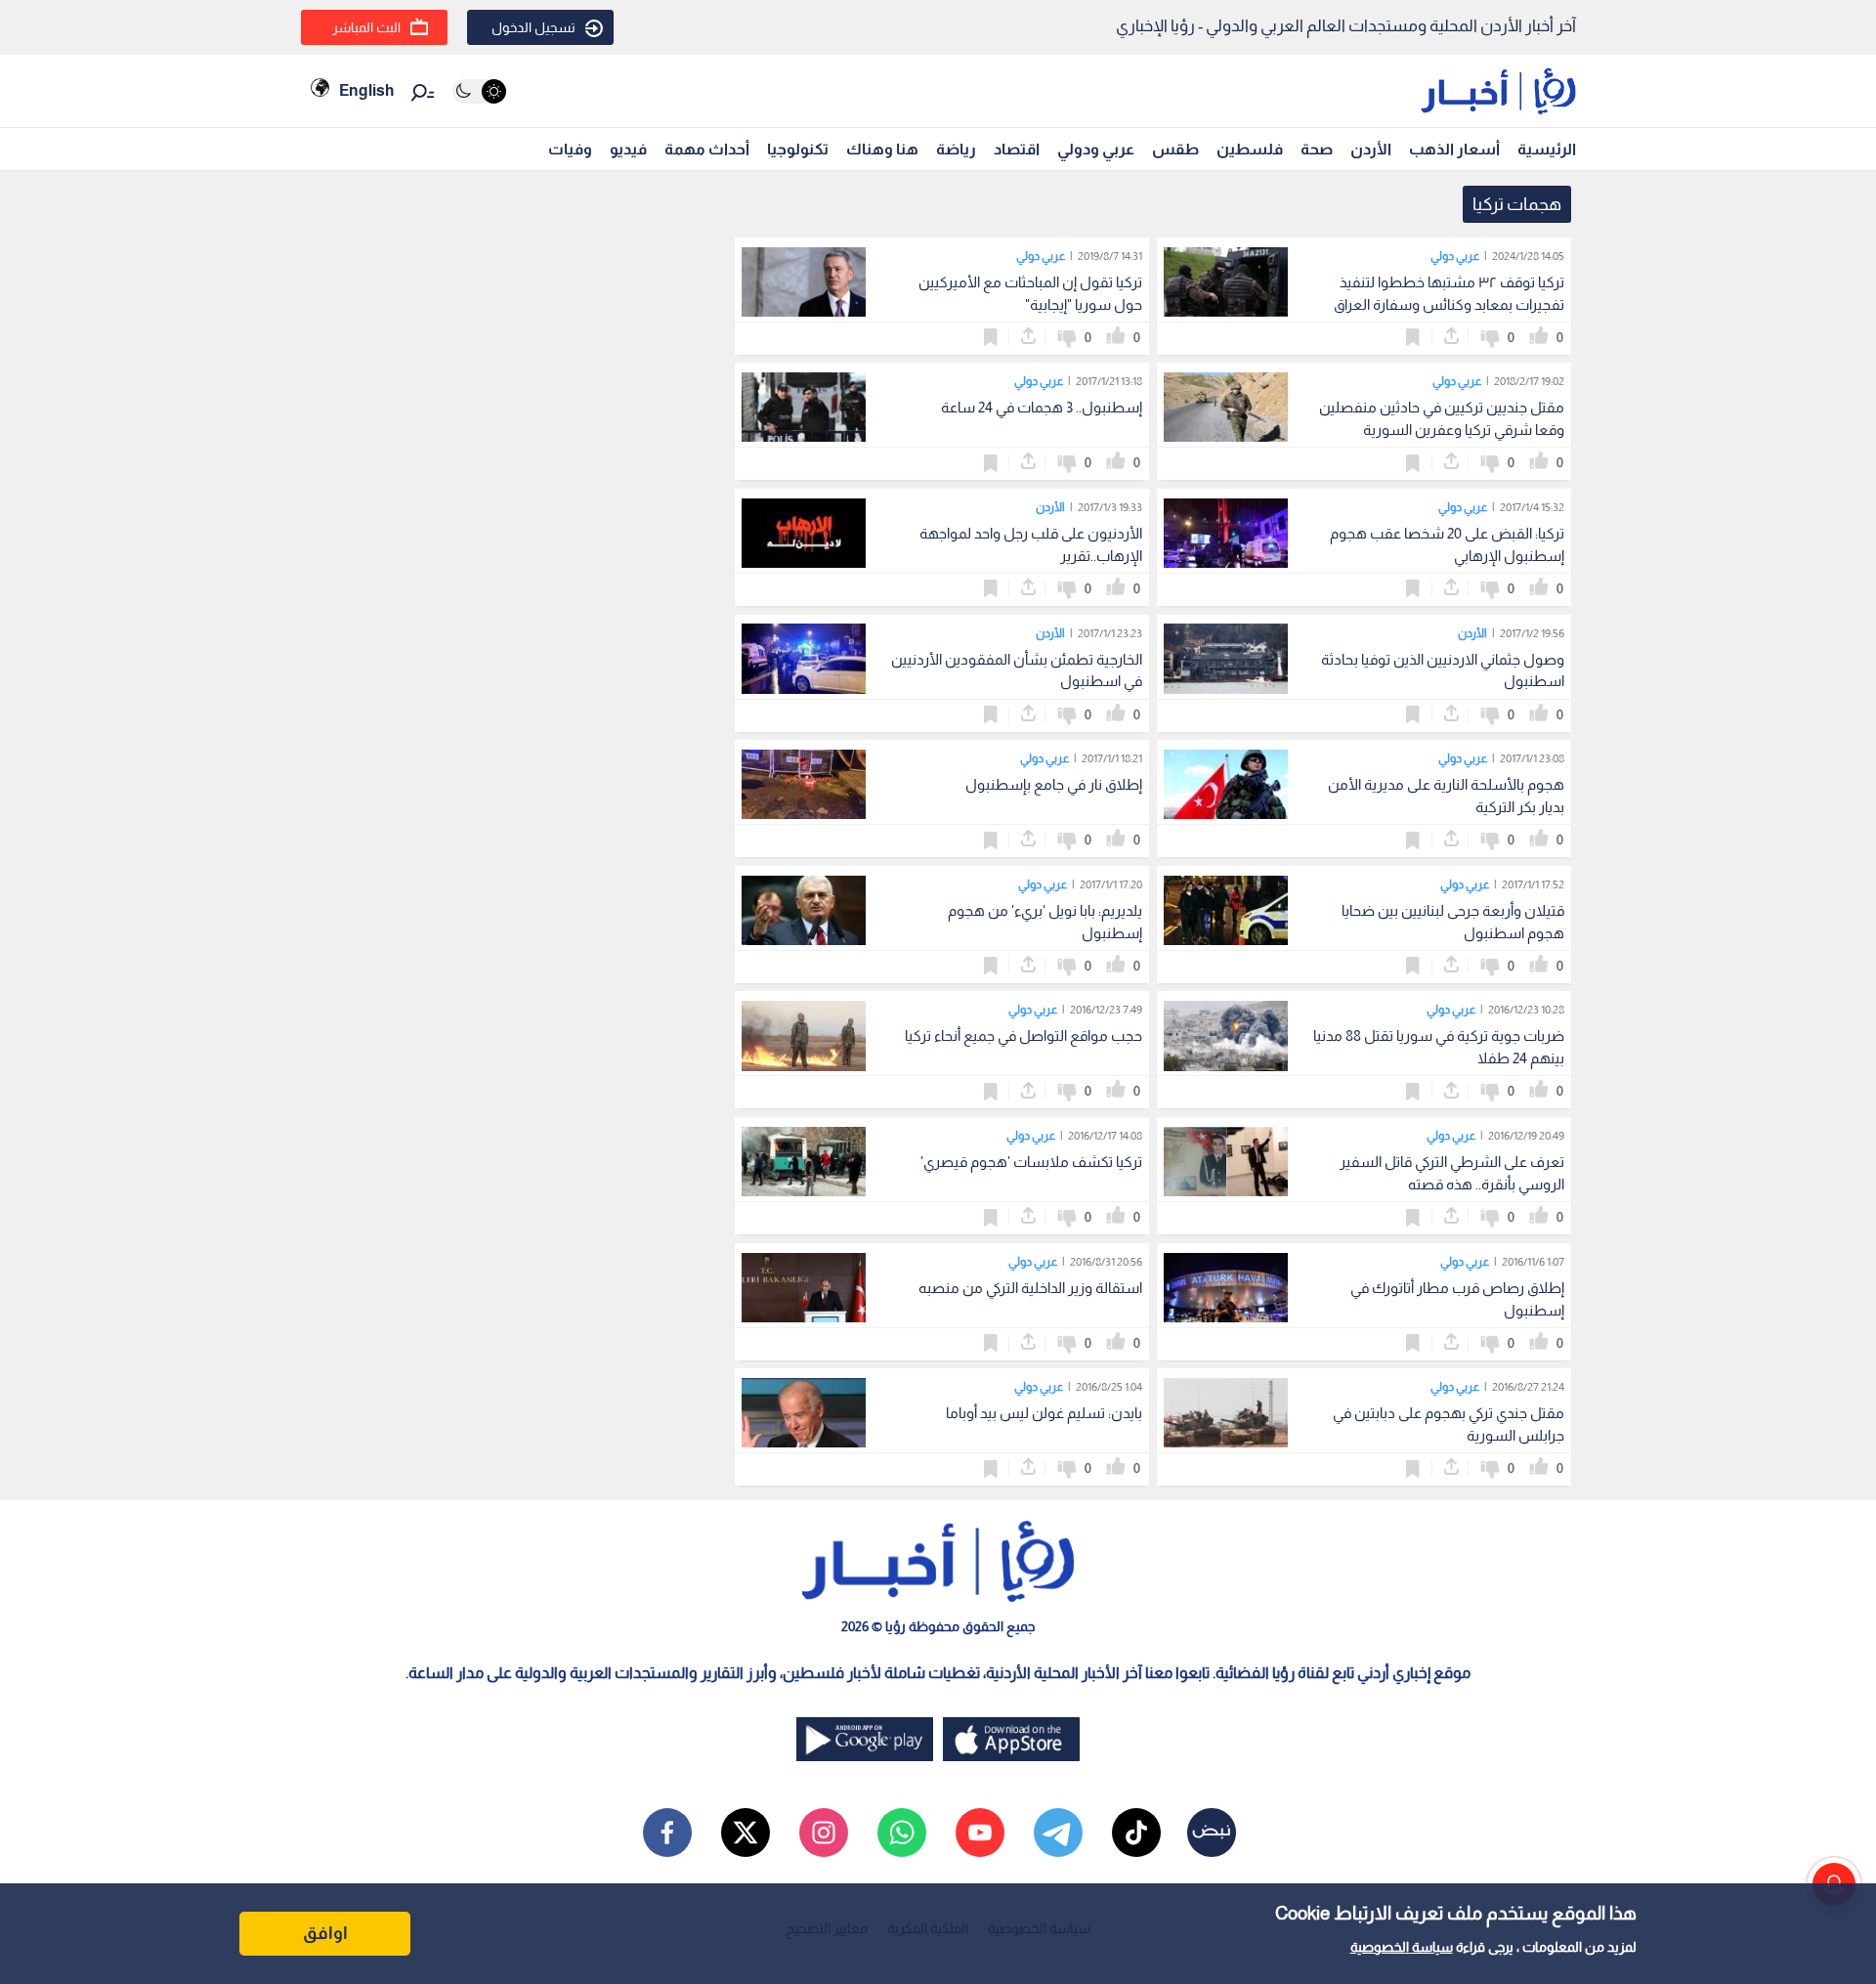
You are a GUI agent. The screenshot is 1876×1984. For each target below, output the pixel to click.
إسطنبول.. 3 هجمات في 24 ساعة (1042, 407)
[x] (746, 1833)
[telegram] (1058, 1833)
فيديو (628, 149)
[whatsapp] (902, 1833)
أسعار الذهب (1454, 149)
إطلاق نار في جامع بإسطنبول (1054, 784)
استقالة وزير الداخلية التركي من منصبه (1030, 1288)
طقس (1175, 149)
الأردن (1371, 149)
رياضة (956, 149)
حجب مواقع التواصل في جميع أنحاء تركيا (1023, 1035)
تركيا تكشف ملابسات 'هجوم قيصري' (1031, 1162)
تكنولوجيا (798, 149)
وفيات (570, 149)
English (366, 90)
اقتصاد (1017, 149)
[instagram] (824, 1833)
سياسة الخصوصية (1402, 1947)
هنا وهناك (882, 149)
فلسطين (1250, 149)
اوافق (325, 1933)
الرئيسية (1547, 149)
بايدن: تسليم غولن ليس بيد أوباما (1044, 1413)
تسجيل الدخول (533, 27)
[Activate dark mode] (479, 91)
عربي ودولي (1096, 149)
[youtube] (980, 1833)
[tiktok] (1136, 1833)
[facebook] (667, 1833)
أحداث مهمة (707, 149)
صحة (1317, 149)
